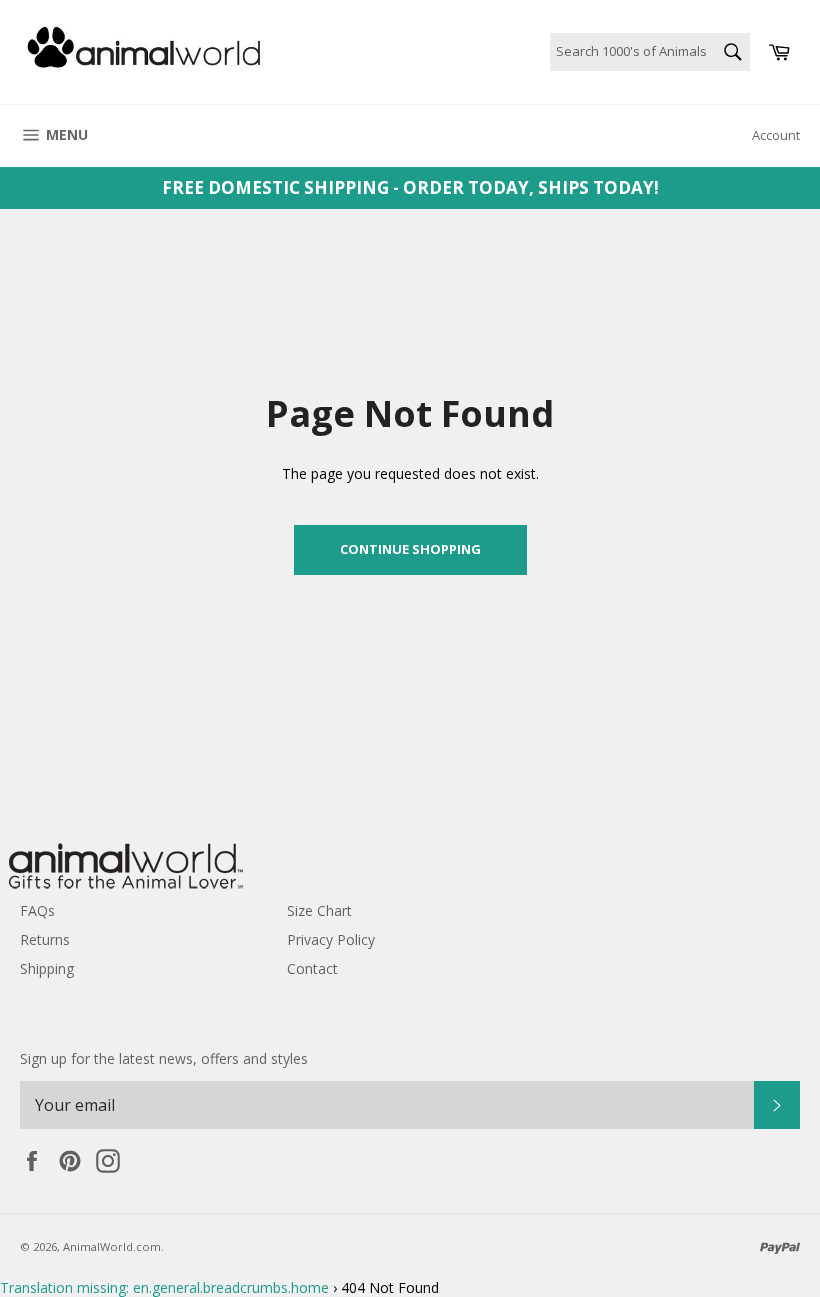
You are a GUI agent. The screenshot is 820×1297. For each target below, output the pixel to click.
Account (776, 135)
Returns (45, 939)
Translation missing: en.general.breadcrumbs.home (164, 1287)
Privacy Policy (331, 939)
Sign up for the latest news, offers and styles (164, 1058)
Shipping (47, 968)
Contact (312, 968)
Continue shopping (410, 549)
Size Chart (319, 910)
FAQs (37, 910)
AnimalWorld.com (112, 1246)
